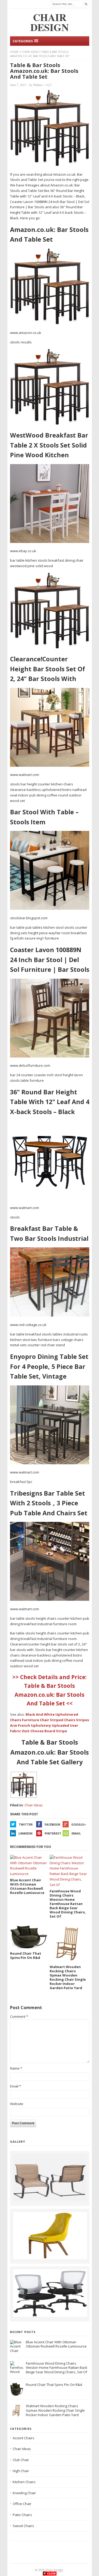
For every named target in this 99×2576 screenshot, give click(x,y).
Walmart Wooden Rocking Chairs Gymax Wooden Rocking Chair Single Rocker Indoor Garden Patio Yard (55, 2410)
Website (17, 2104)
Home (14, 52)
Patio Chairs (22, 2515)
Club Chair (21, 2460)
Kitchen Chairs (24, 2482)
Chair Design (54, 2570)
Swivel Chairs (23, 2526)
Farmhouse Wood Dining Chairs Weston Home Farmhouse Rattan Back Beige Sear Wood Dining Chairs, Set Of (57, 2368)
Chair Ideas (30, 52)
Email (76, 1833)
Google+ (79, 1824)
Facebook (52, 1824)
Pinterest (53, 1833)
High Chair (21, 2471)
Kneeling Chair (24, 2493)
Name (16, 2068)
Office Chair (22, 2504)
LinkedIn (25, 1833)
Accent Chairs (23, 2438)
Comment (19, 2016)
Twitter (26, 1824)
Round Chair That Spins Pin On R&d (54, 2385)
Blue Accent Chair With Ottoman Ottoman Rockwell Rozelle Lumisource (56, 2344)
